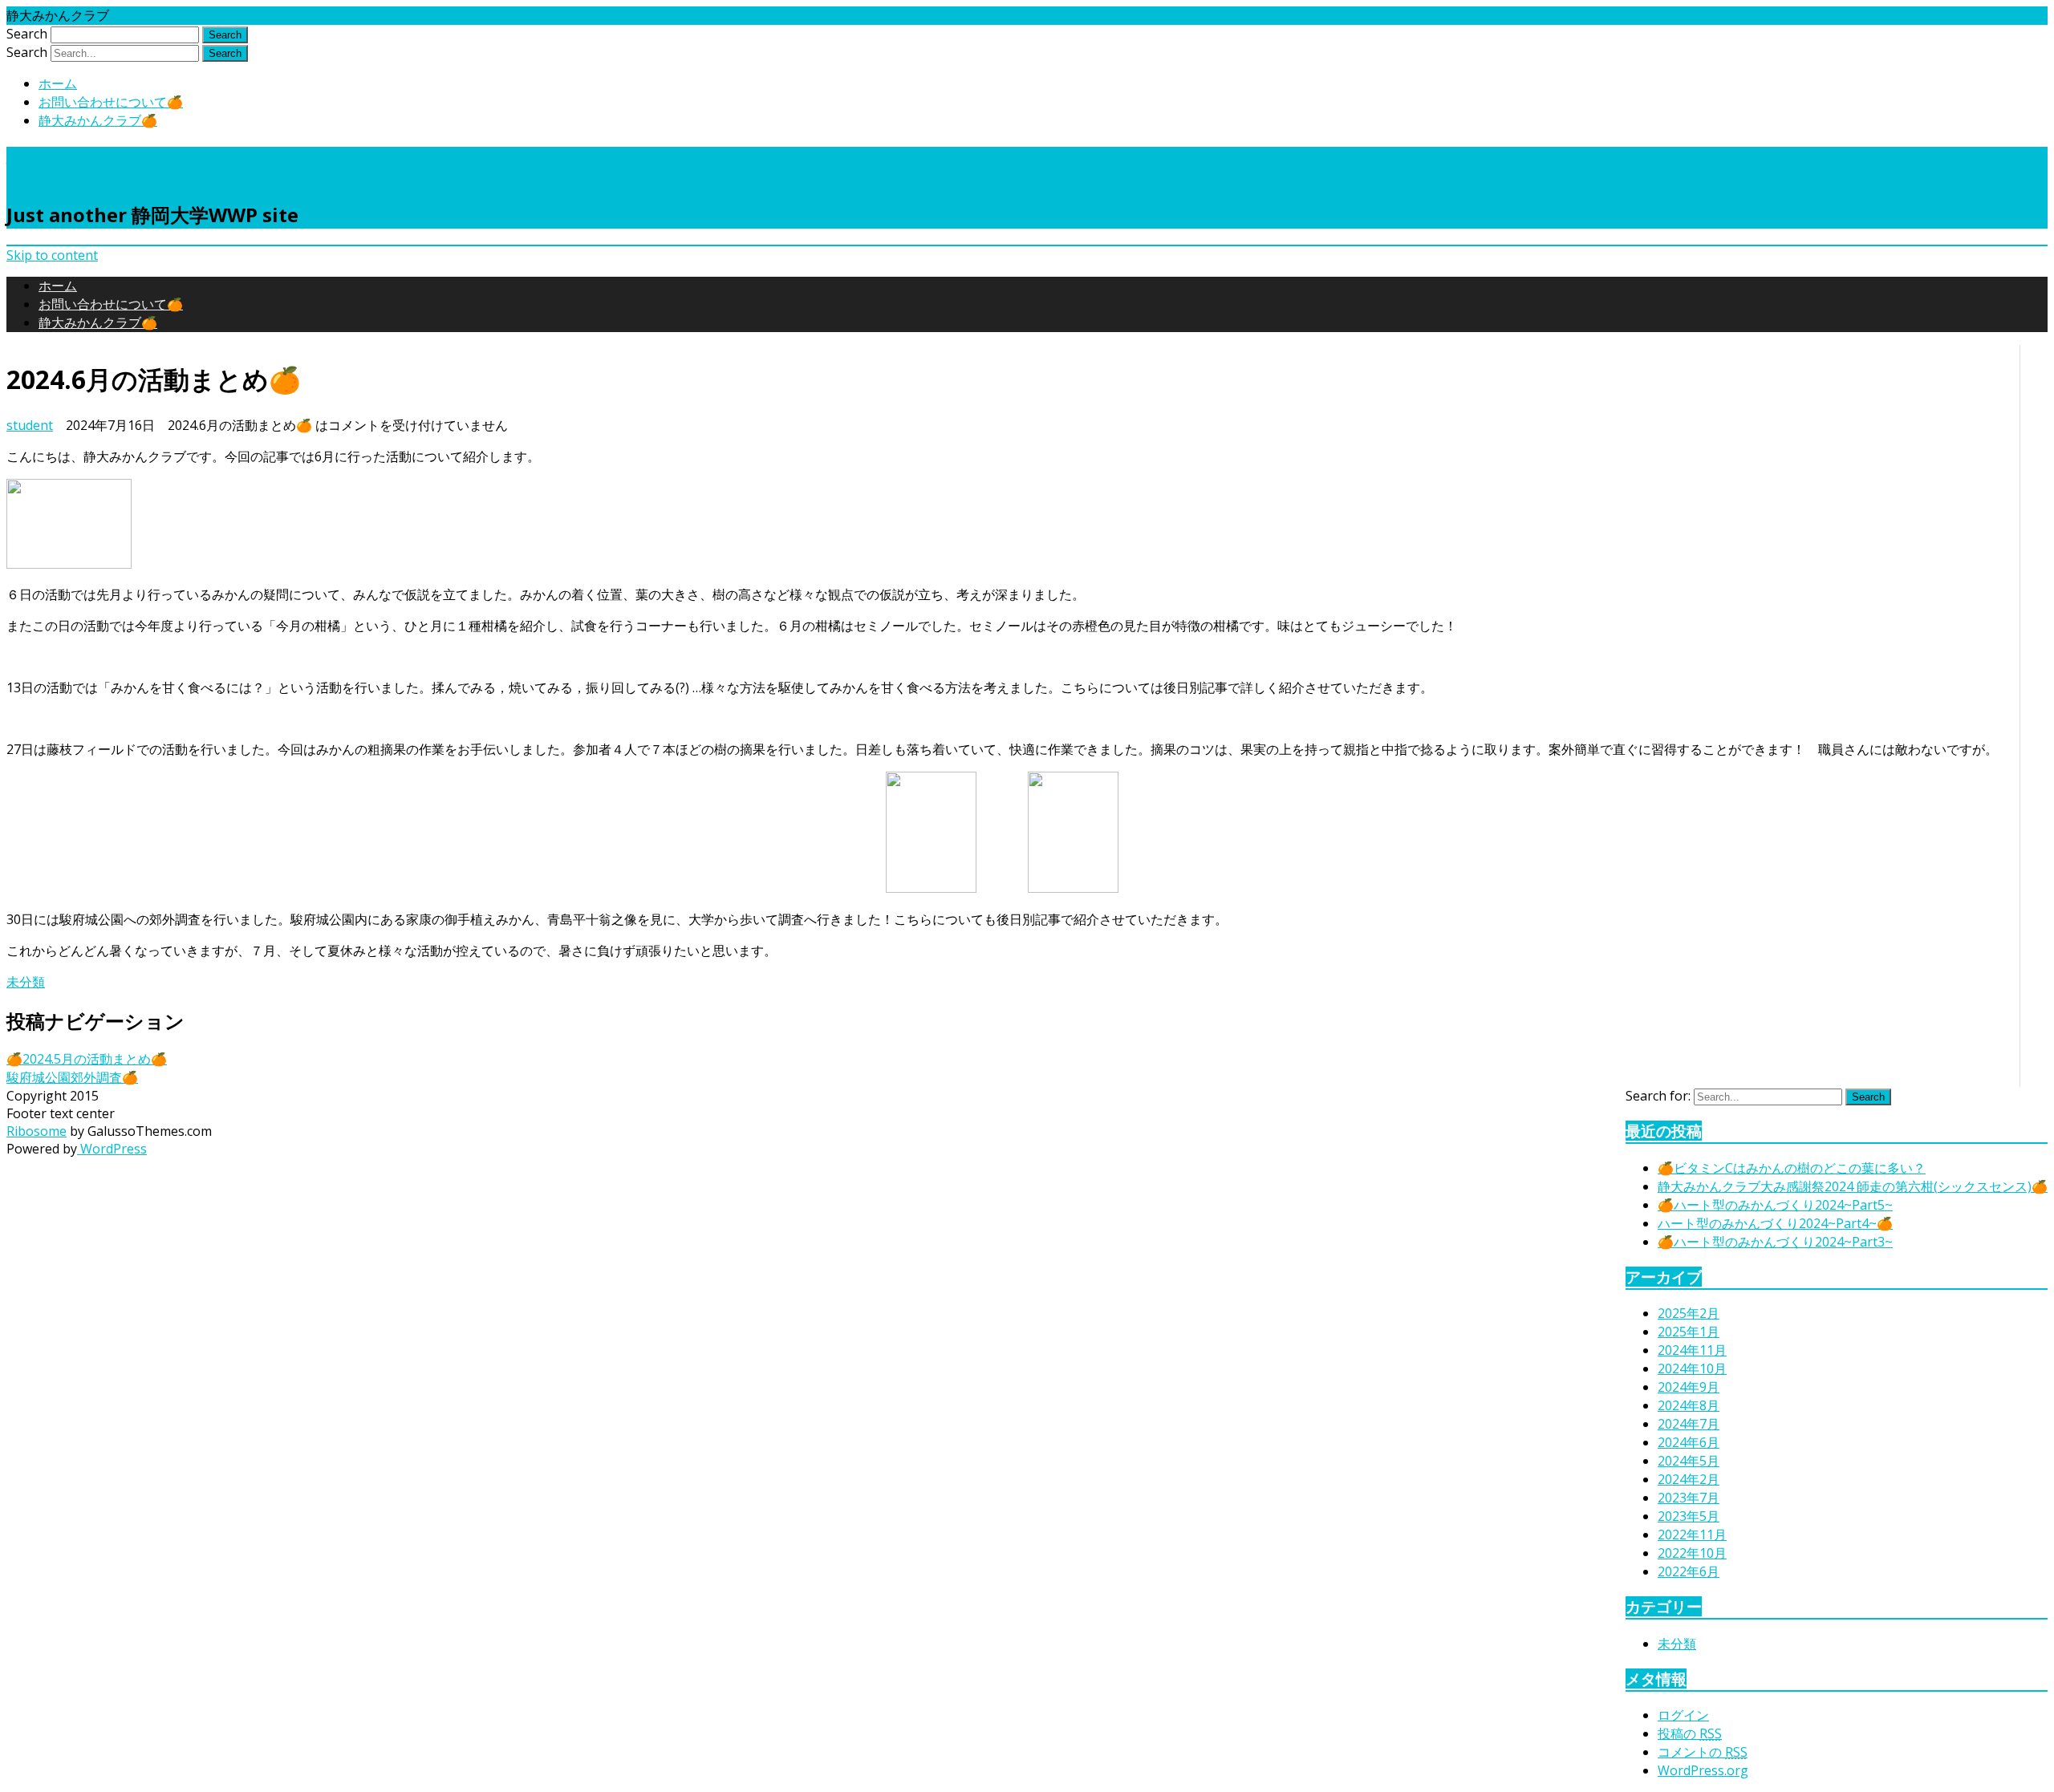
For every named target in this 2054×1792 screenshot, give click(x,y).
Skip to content (52, 255)
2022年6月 (1689, 1571)
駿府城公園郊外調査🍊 (72, 1077)
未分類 (26, 982)
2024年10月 (1692, 1368)
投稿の (1690, 1733)
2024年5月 (1689, 1461)
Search (27, 34)
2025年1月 (1689, 1332)
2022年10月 (1692, 1553)
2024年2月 (1689, 1479)
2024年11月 (1692, 1350)
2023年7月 (1689, 1498)
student (30, 425)
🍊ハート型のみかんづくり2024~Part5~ (1775, 1205)
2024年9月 (1689, 1387)
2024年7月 (1689, 1424)
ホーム (58, 83)
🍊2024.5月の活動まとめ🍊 (87, 1059)
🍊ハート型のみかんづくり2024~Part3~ (1775, 1242)
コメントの (1703, 1752)
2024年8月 (1689, 1405)
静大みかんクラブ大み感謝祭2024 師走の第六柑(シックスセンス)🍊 (1853, 1186)
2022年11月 (1692, 1535)
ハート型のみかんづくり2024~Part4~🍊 (1775, 1223)
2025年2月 (1689, 1313)
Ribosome (37, 1131)
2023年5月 (1689, 1516)
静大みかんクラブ (112, 164)
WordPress (112, 1149)
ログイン (1683, 1715)
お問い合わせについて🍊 (111, 102)
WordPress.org (1703, 1770)
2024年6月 (1689, 1442)
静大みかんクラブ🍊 (98, 120)
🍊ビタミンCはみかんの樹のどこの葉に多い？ (1792, 1168)
